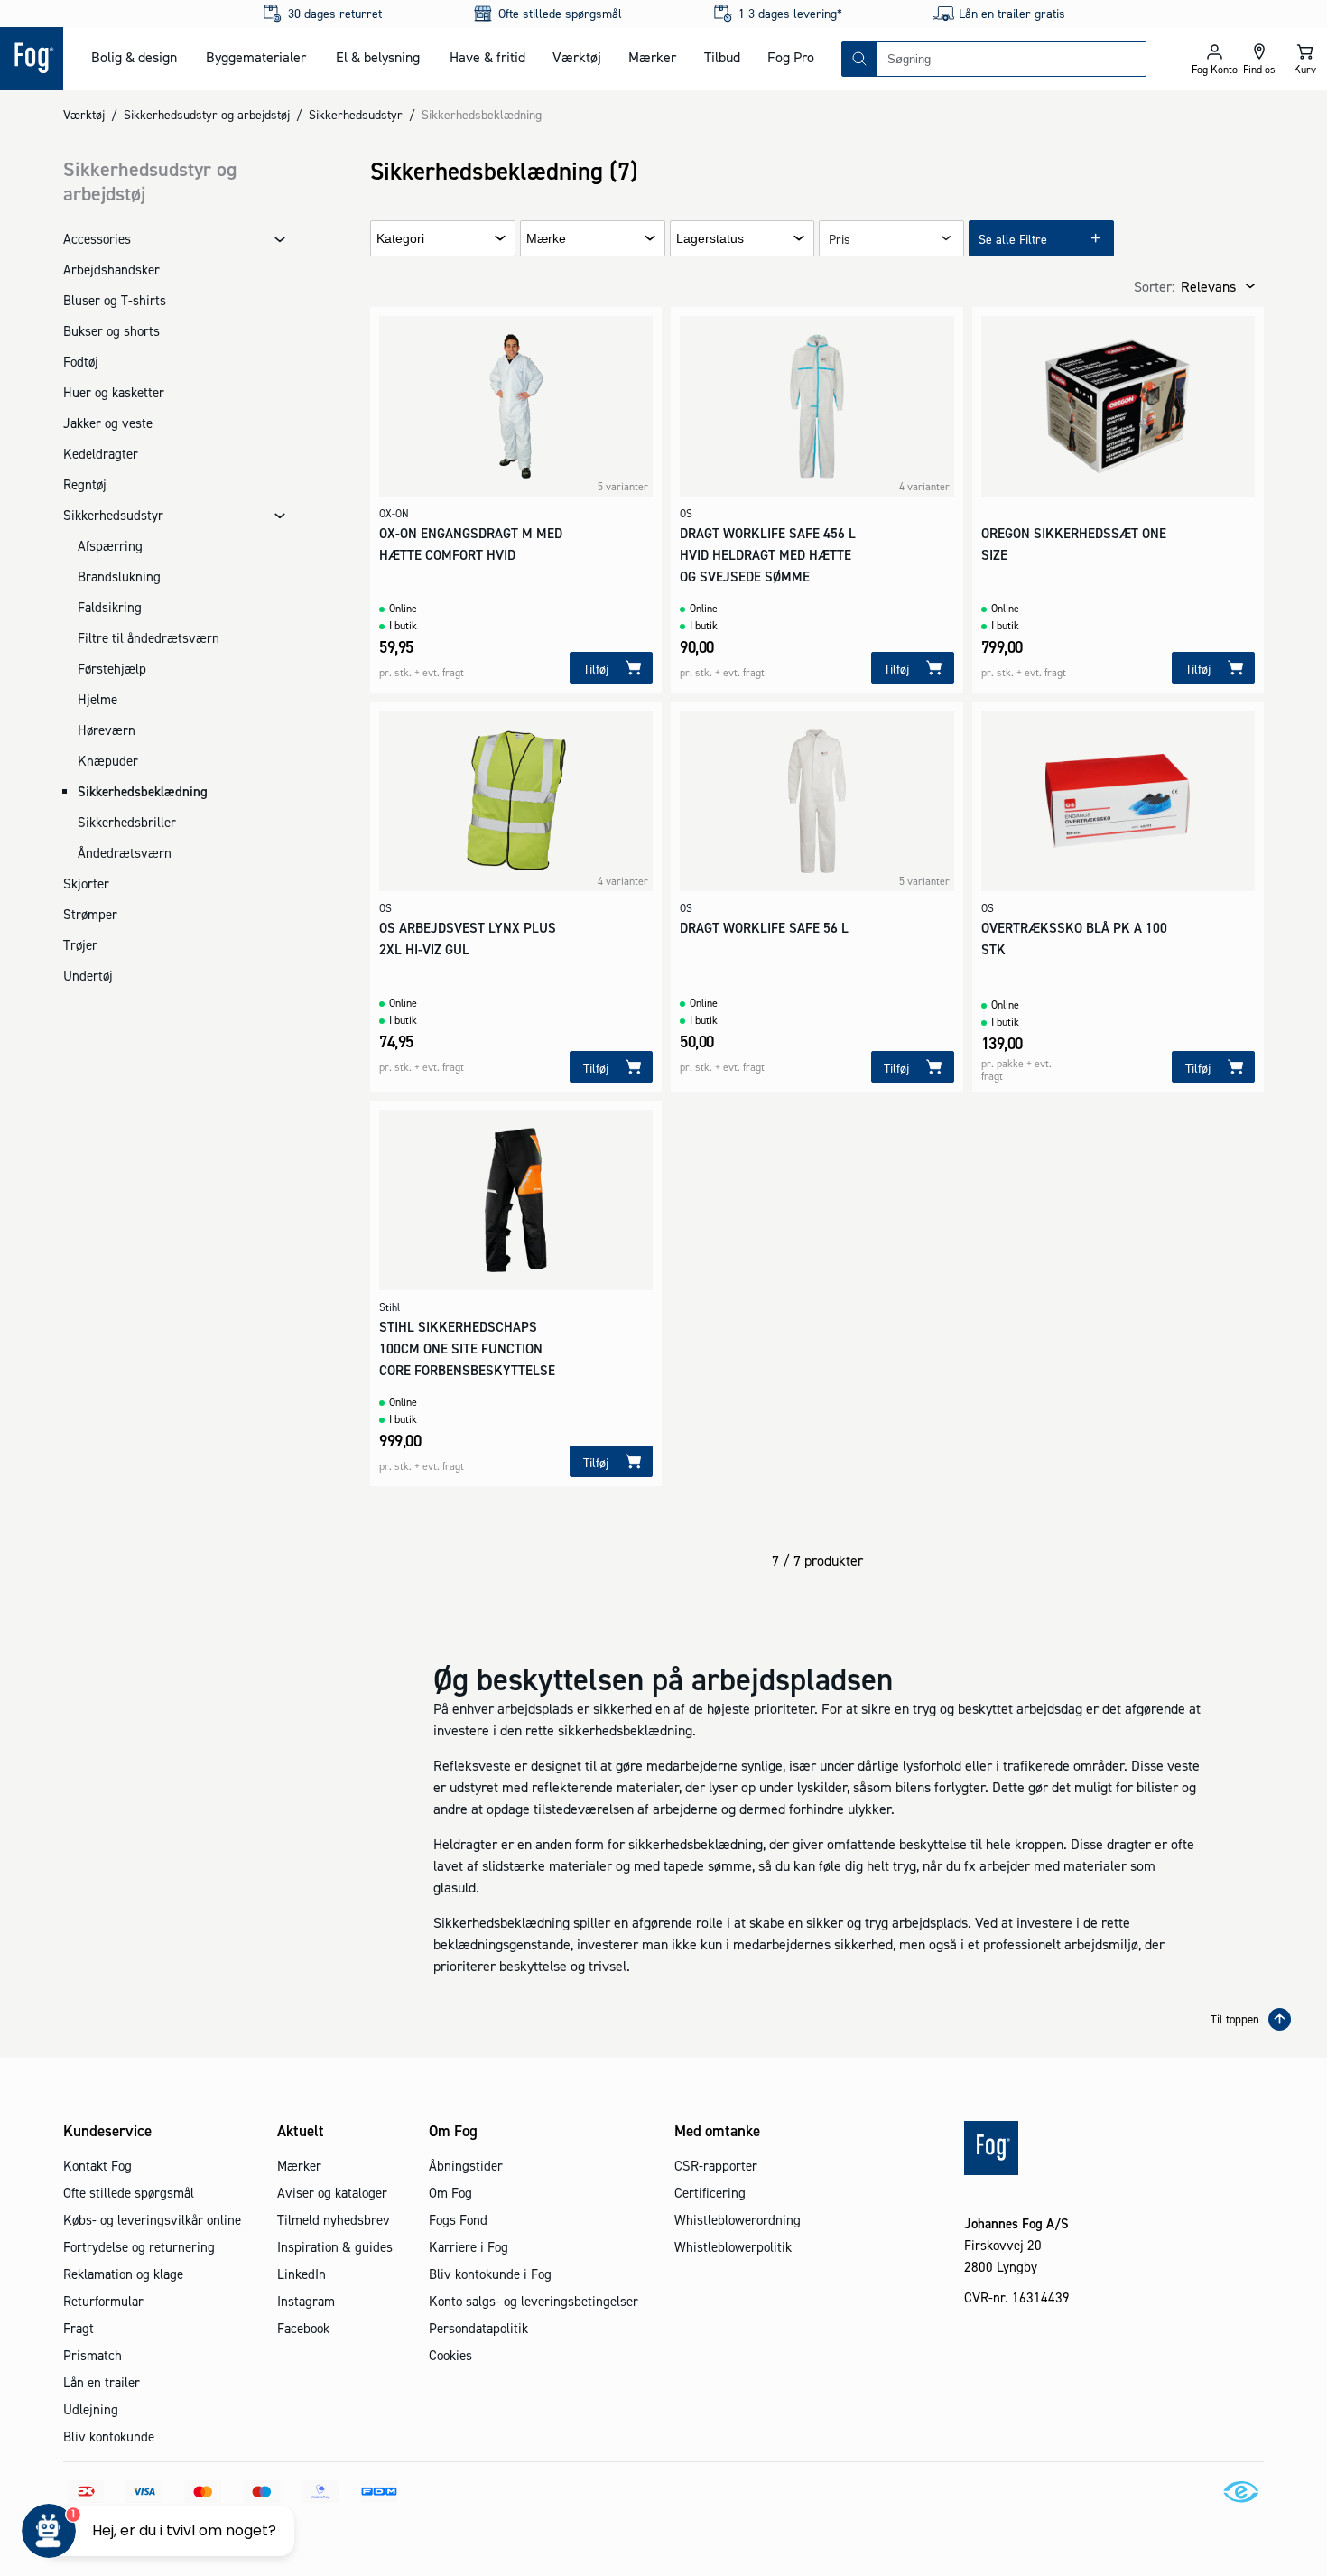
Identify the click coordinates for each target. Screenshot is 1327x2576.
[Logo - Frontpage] (32, 59)
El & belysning (378, 57)
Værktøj (577, 57)
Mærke (546, 239)
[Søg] (859, 59)
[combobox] (1011, 59)
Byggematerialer (256, 57)
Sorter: (1154, 286)
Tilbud (722, 57)
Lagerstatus (710, 239)
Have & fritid (487, 57)
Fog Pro (791, 57)
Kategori (400, 239)
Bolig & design (134, 57)
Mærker (652, 57)
